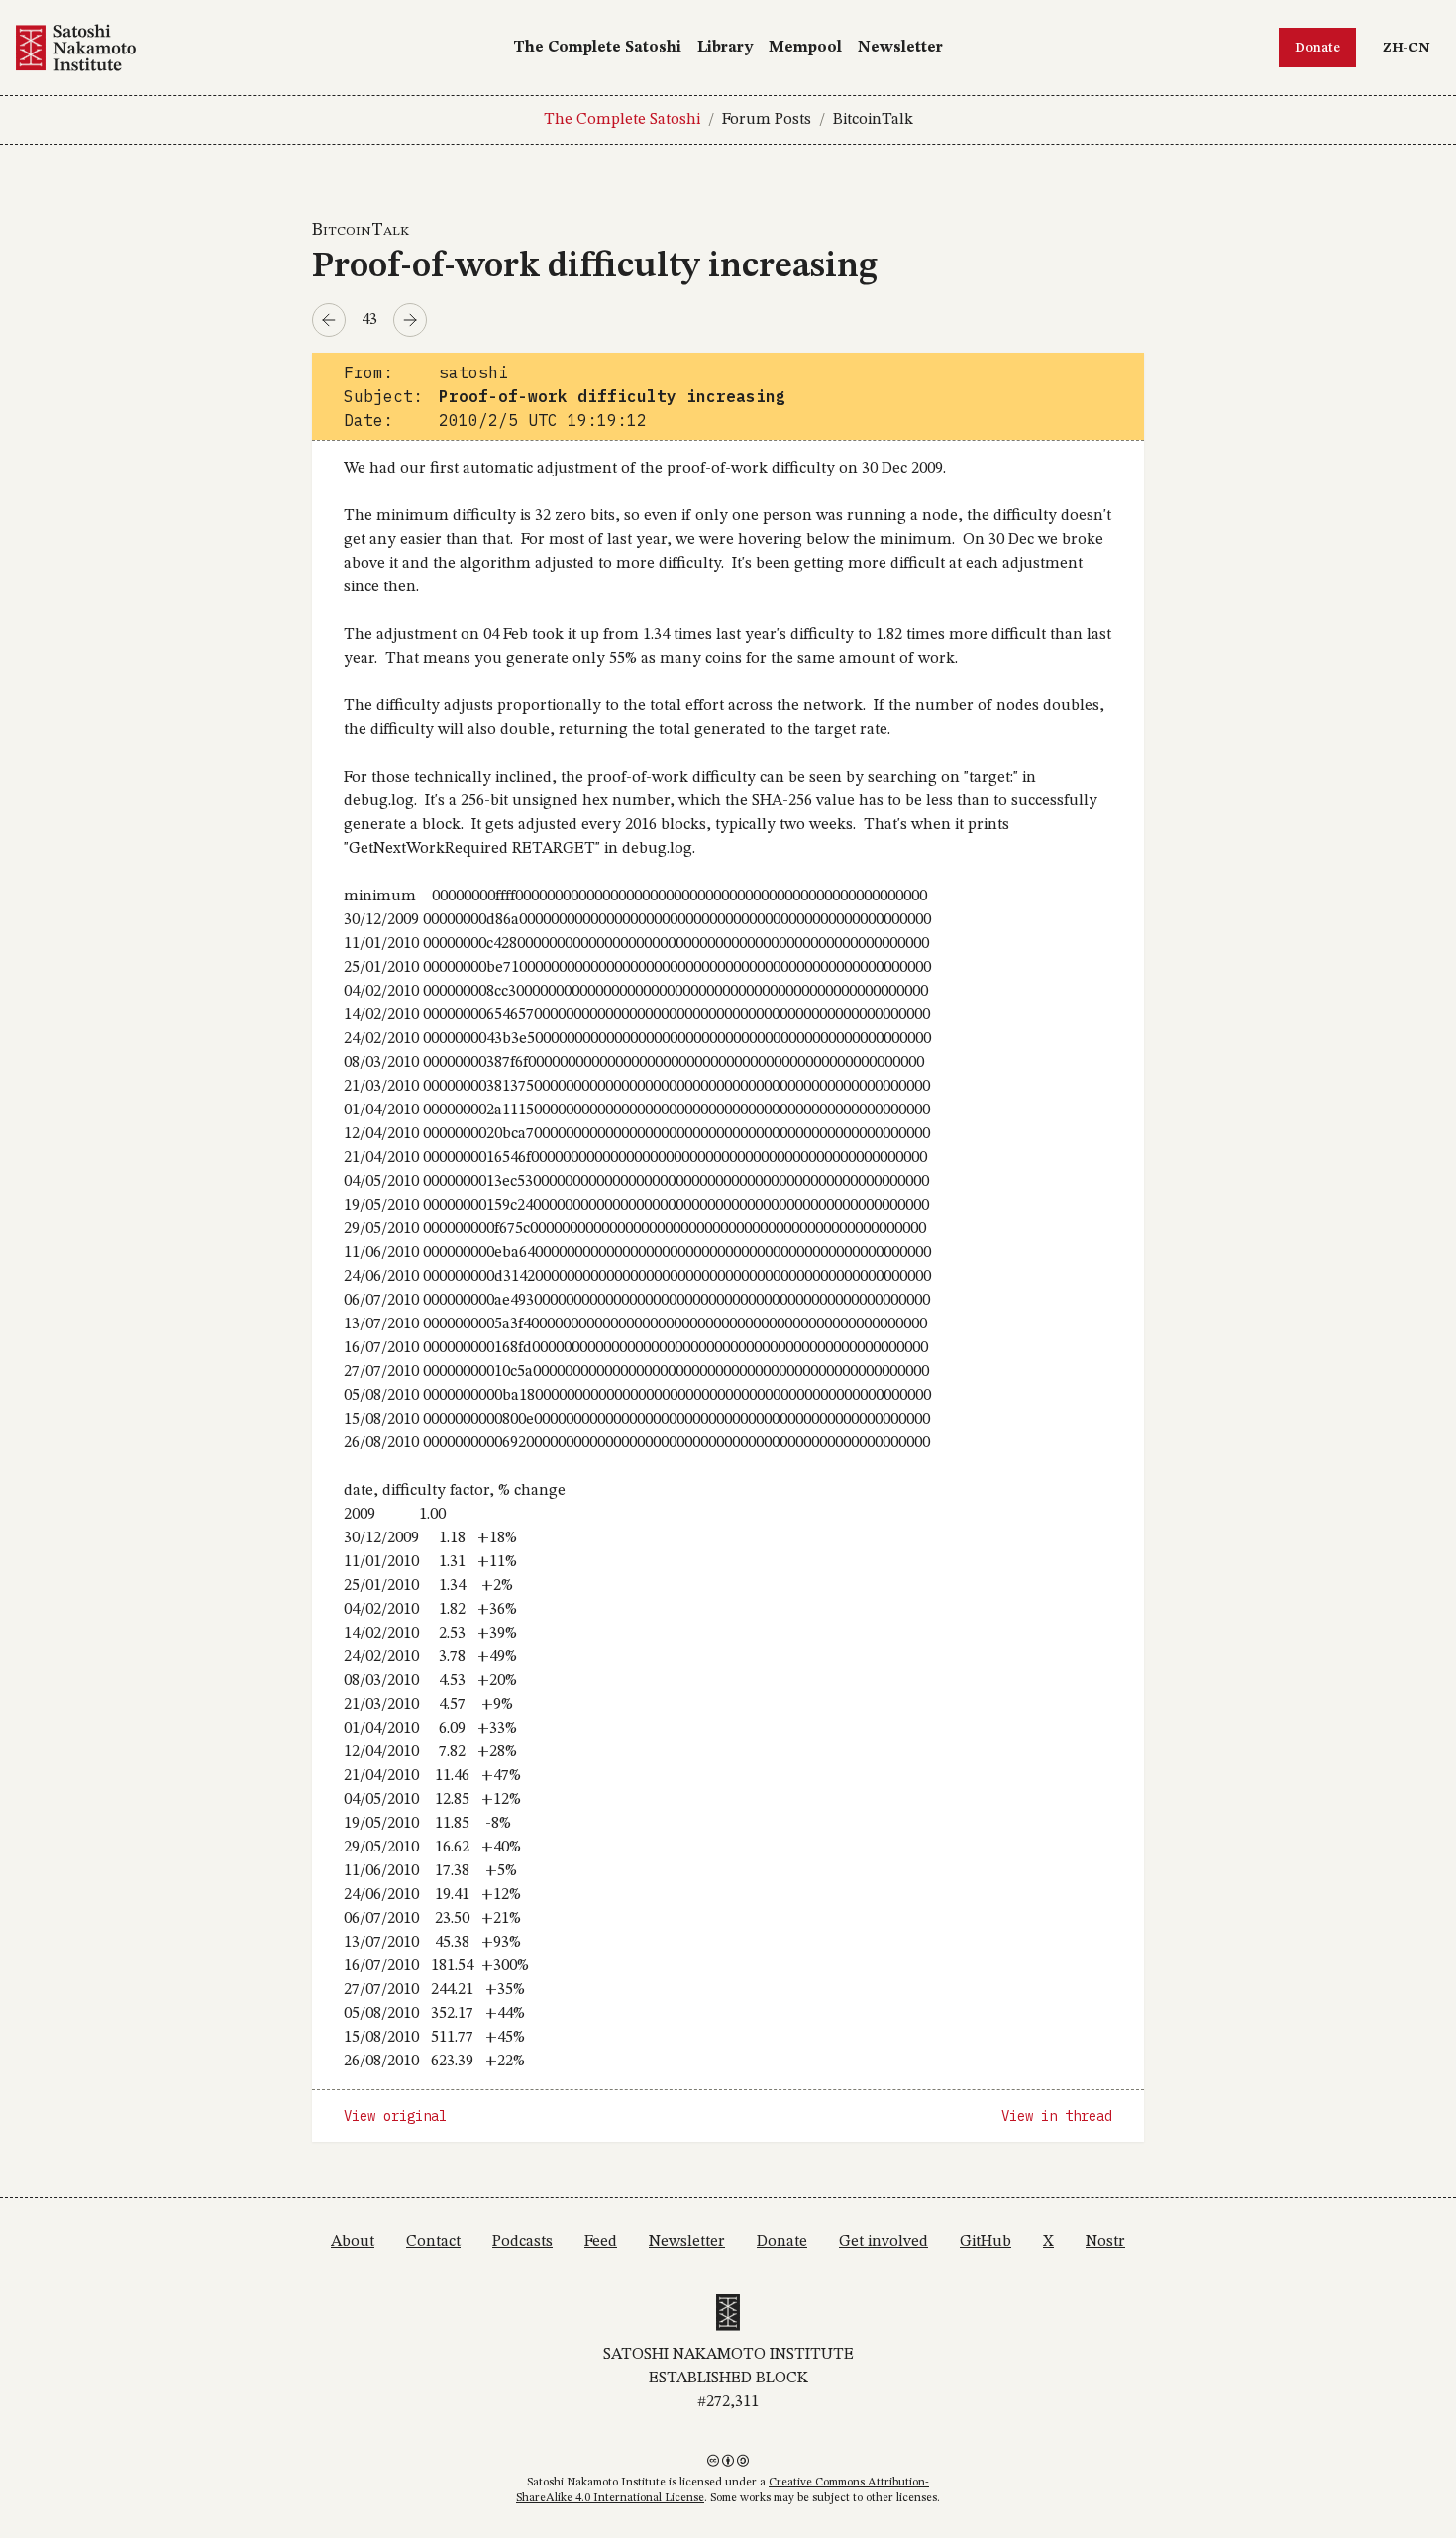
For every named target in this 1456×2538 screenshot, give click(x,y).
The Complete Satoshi (597, 48)
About (353, 2242)
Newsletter (900, 48)
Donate (1317, 48)
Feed (601, 2242)
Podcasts (522, 2242)
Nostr (1105, 2242)
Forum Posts (767, 120)
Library (725, 48)
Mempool (805, 48)
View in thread (1057, 2116)
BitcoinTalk (873, 120)
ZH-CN (1411, 47)
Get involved (884, 2242)
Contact (433, 2242)
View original (395, 2116)
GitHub (986, 2242)
